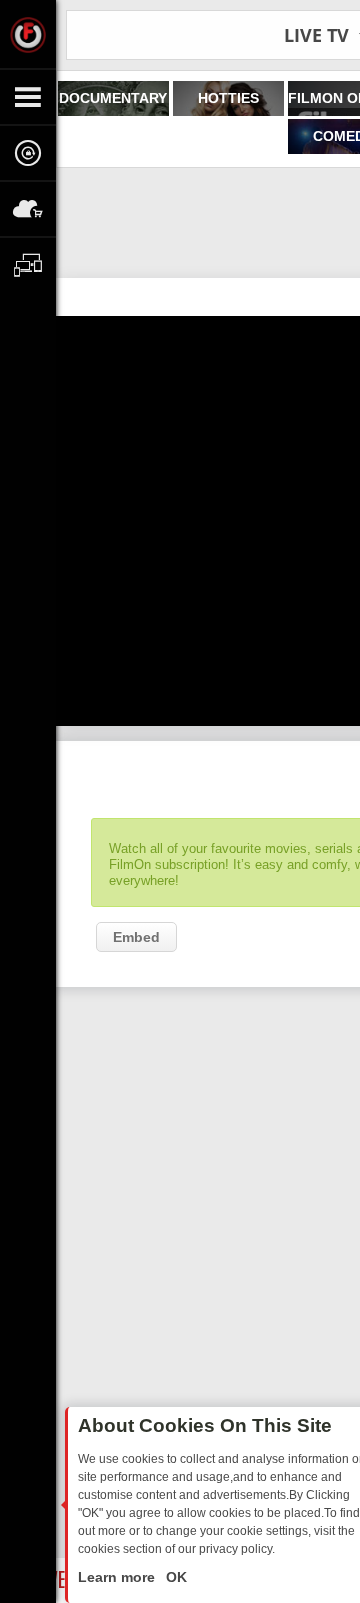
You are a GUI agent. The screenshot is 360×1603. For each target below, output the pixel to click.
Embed (136, 937)
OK (174, 1577)
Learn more (118, 1577)
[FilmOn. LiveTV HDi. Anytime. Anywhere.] (28, 34)
